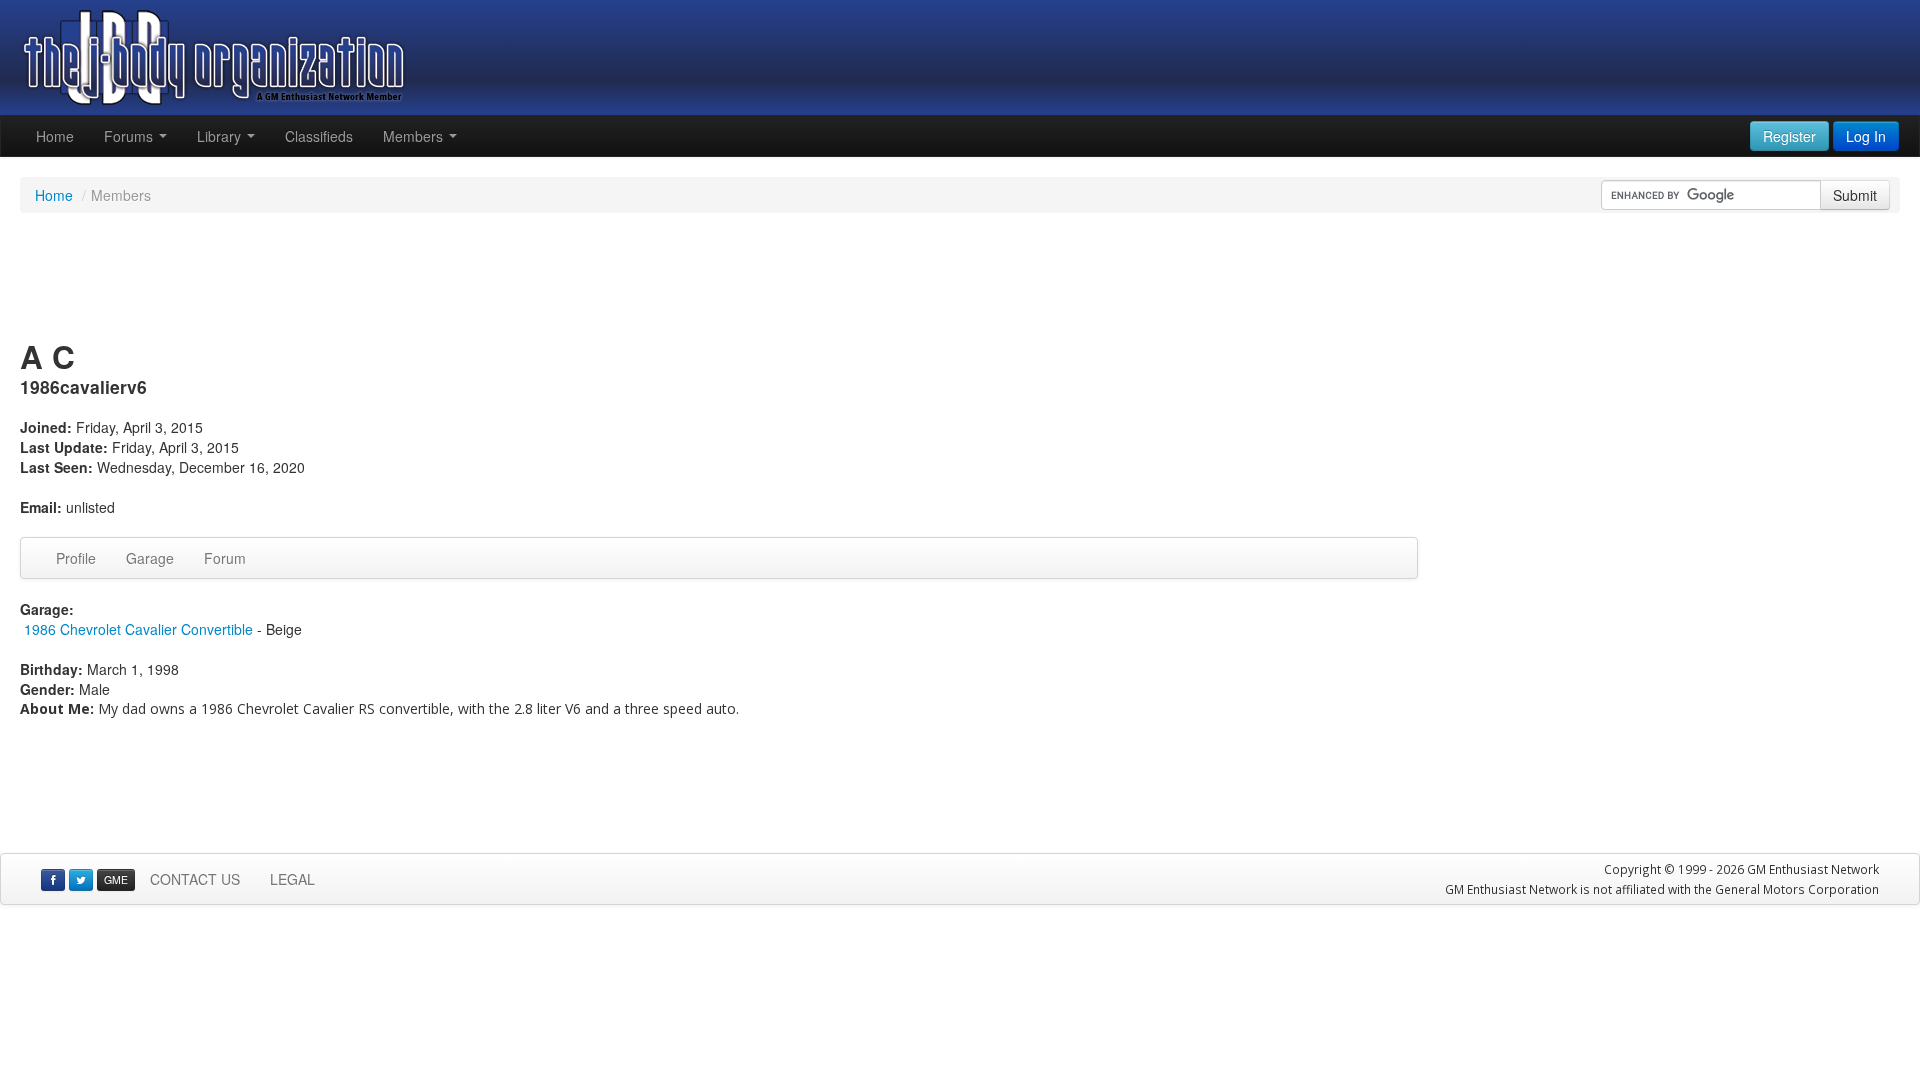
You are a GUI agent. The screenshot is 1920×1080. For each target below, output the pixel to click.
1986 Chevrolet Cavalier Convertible (138, 629)
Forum (225, 558)
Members (415, 136)
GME (116, 879)
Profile (76, 558)
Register (1789, 136)
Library (221, 136)
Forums (130, 136)
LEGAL (292, 879)
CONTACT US (195, 879)
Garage (150, 558)
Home (55, 136)
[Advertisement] (960, 278)
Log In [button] (1866, 136)
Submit (1855, 195)
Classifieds (319, 136)
